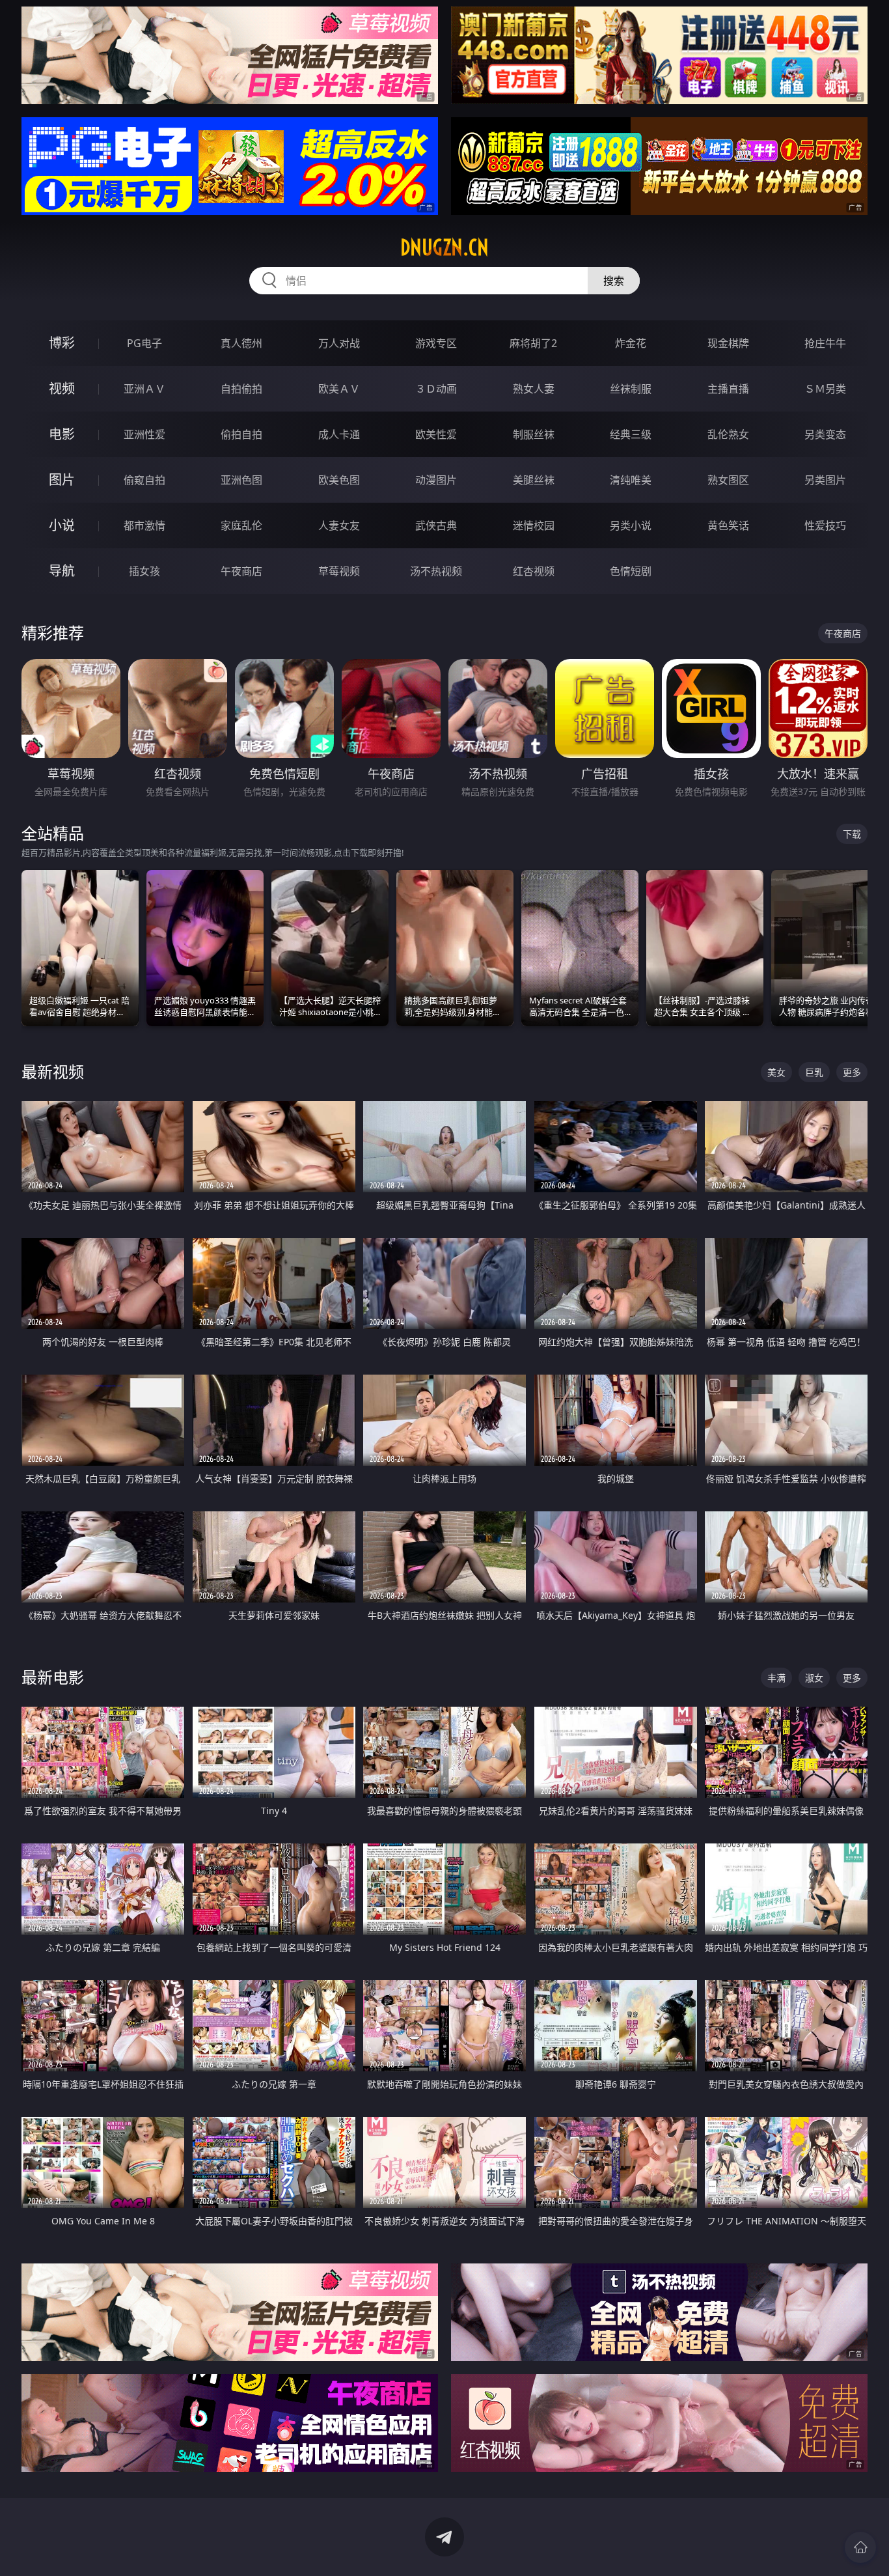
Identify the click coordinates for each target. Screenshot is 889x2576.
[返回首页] (860, 2547)
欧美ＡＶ (339, 389)
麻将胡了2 (533, 343)
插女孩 (144, 571)
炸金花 (631, 343)
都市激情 (144, 525)
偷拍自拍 (241, 434)
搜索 (614, 281)
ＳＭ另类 (825, 389)
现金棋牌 (728, 343)
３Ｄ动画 (436, 389)
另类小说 (631, 525)
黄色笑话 (728, 525)
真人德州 (241, 343)
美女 (776, 1072)
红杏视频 (534, 571)
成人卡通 (339, 434)
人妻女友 (339, 525)
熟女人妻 (534, 389)
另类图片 (825, 480)
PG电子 (144, 343)
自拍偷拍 (241, 389)
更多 (852, 1072)
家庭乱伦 (241, 525)
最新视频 (53, 1071)
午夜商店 (241, 571)
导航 (62, 571)
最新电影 (53, 1677)
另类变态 (825, 434)
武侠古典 (436, 525)
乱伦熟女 (728, 434)
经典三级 (631, 434)
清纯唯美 (631, 480)
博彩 (62, 343)
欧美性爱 (436, 434)
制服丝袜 (534, 434)
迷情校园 (534, 525)
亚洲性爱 (144, 434)
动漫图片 (436, 480)
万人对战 (339, 343)
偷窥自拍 (144, 480)
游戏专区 (436, 343)
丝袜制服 (631, 389)
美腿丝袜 (534, 480)
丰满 (776, 1678)
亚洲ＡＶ (144, 389)
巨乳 (814, 1072)
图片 (62, 480)
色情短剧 (631, 571)
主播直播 (728, 389)
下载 (852, 834)
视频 (62, 388)
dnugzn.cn (444, 247)
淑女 (814, 1678)
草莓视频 (339, 571)
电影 (62, 434)
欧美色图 (339, 480)
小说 (62, 525)
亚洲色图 (241, 480)
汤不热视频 (436, 571)
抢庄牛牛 (825, 343)
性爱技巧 (825, 525)
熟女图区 (728, 480)
